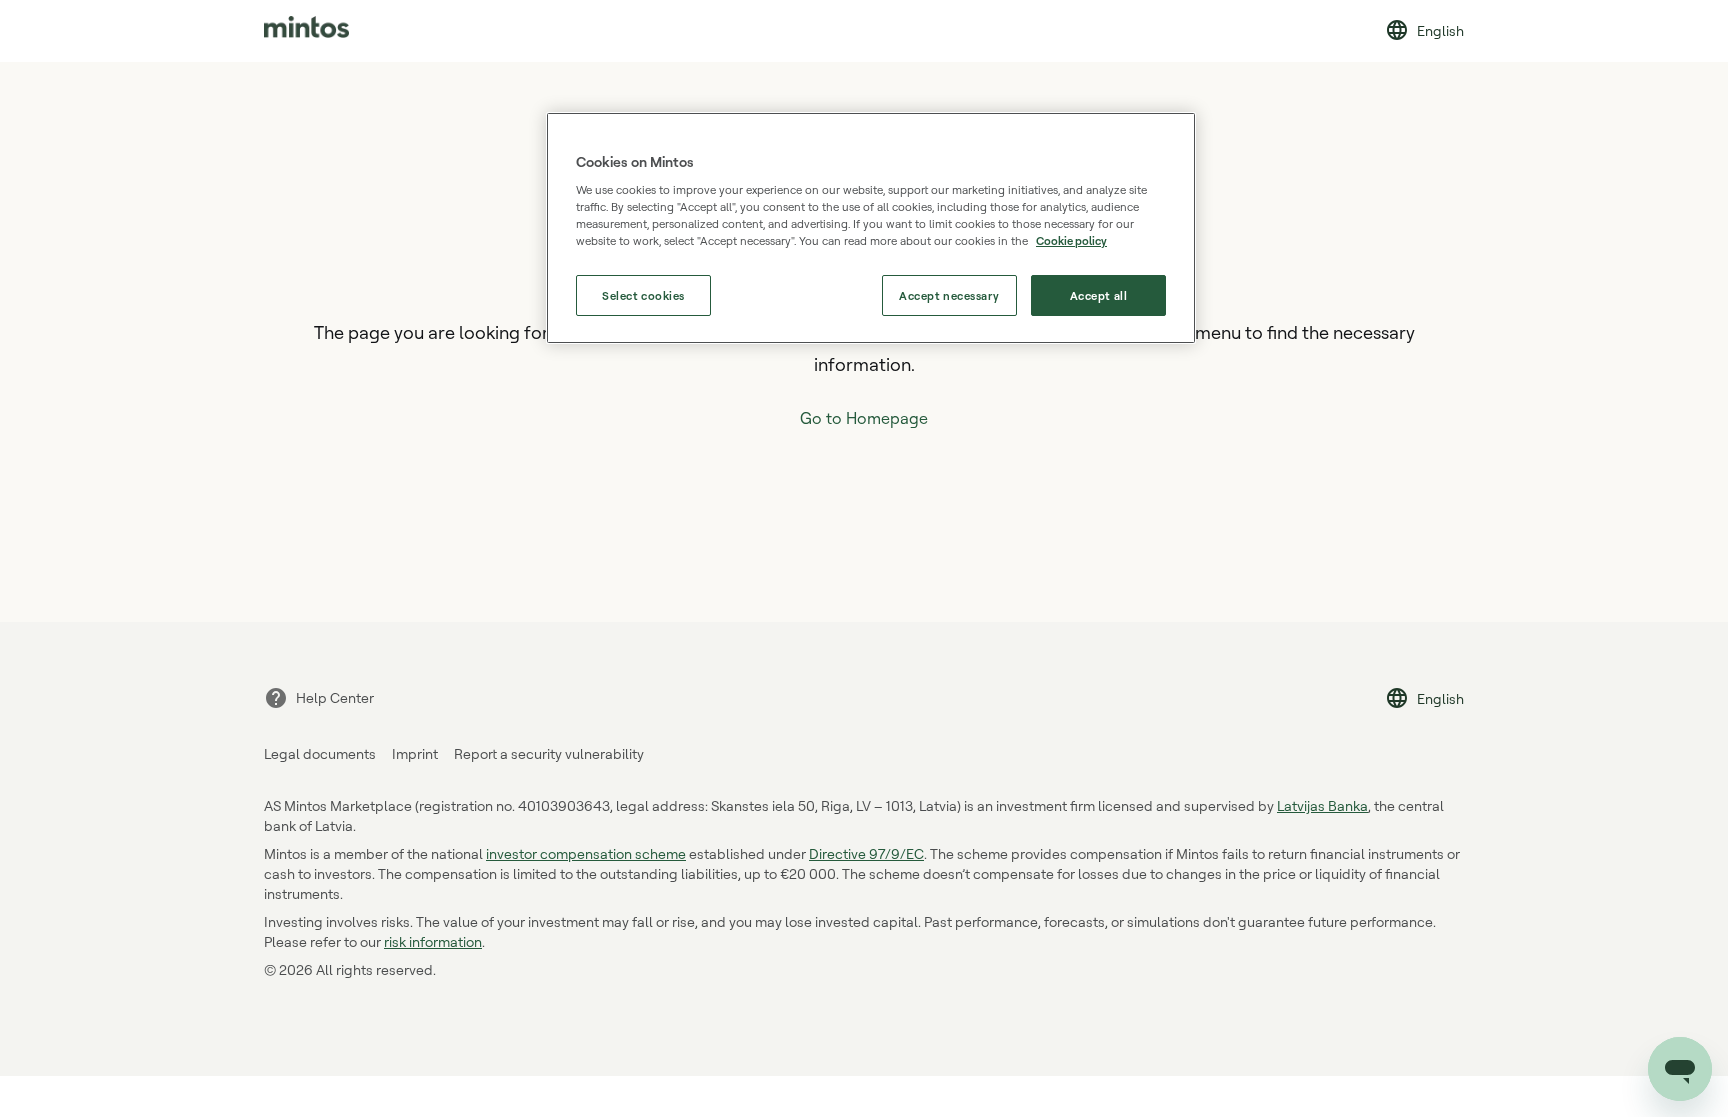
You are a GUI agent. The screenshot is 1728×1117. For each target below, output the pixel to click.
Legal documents (320, 753)
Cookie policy (1071, 240)
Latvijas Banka (1322, 805)
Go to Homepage (864, 418)
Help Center (335, 697)
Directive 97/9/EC (866, 853)
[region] (871, 228)
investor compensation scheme (586, 853)
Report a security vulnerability (549, 753)
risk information (433, 941)
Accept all (1099, 295)
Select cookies (643, 295)
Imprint (415, 753)
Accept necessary (949, 295)
